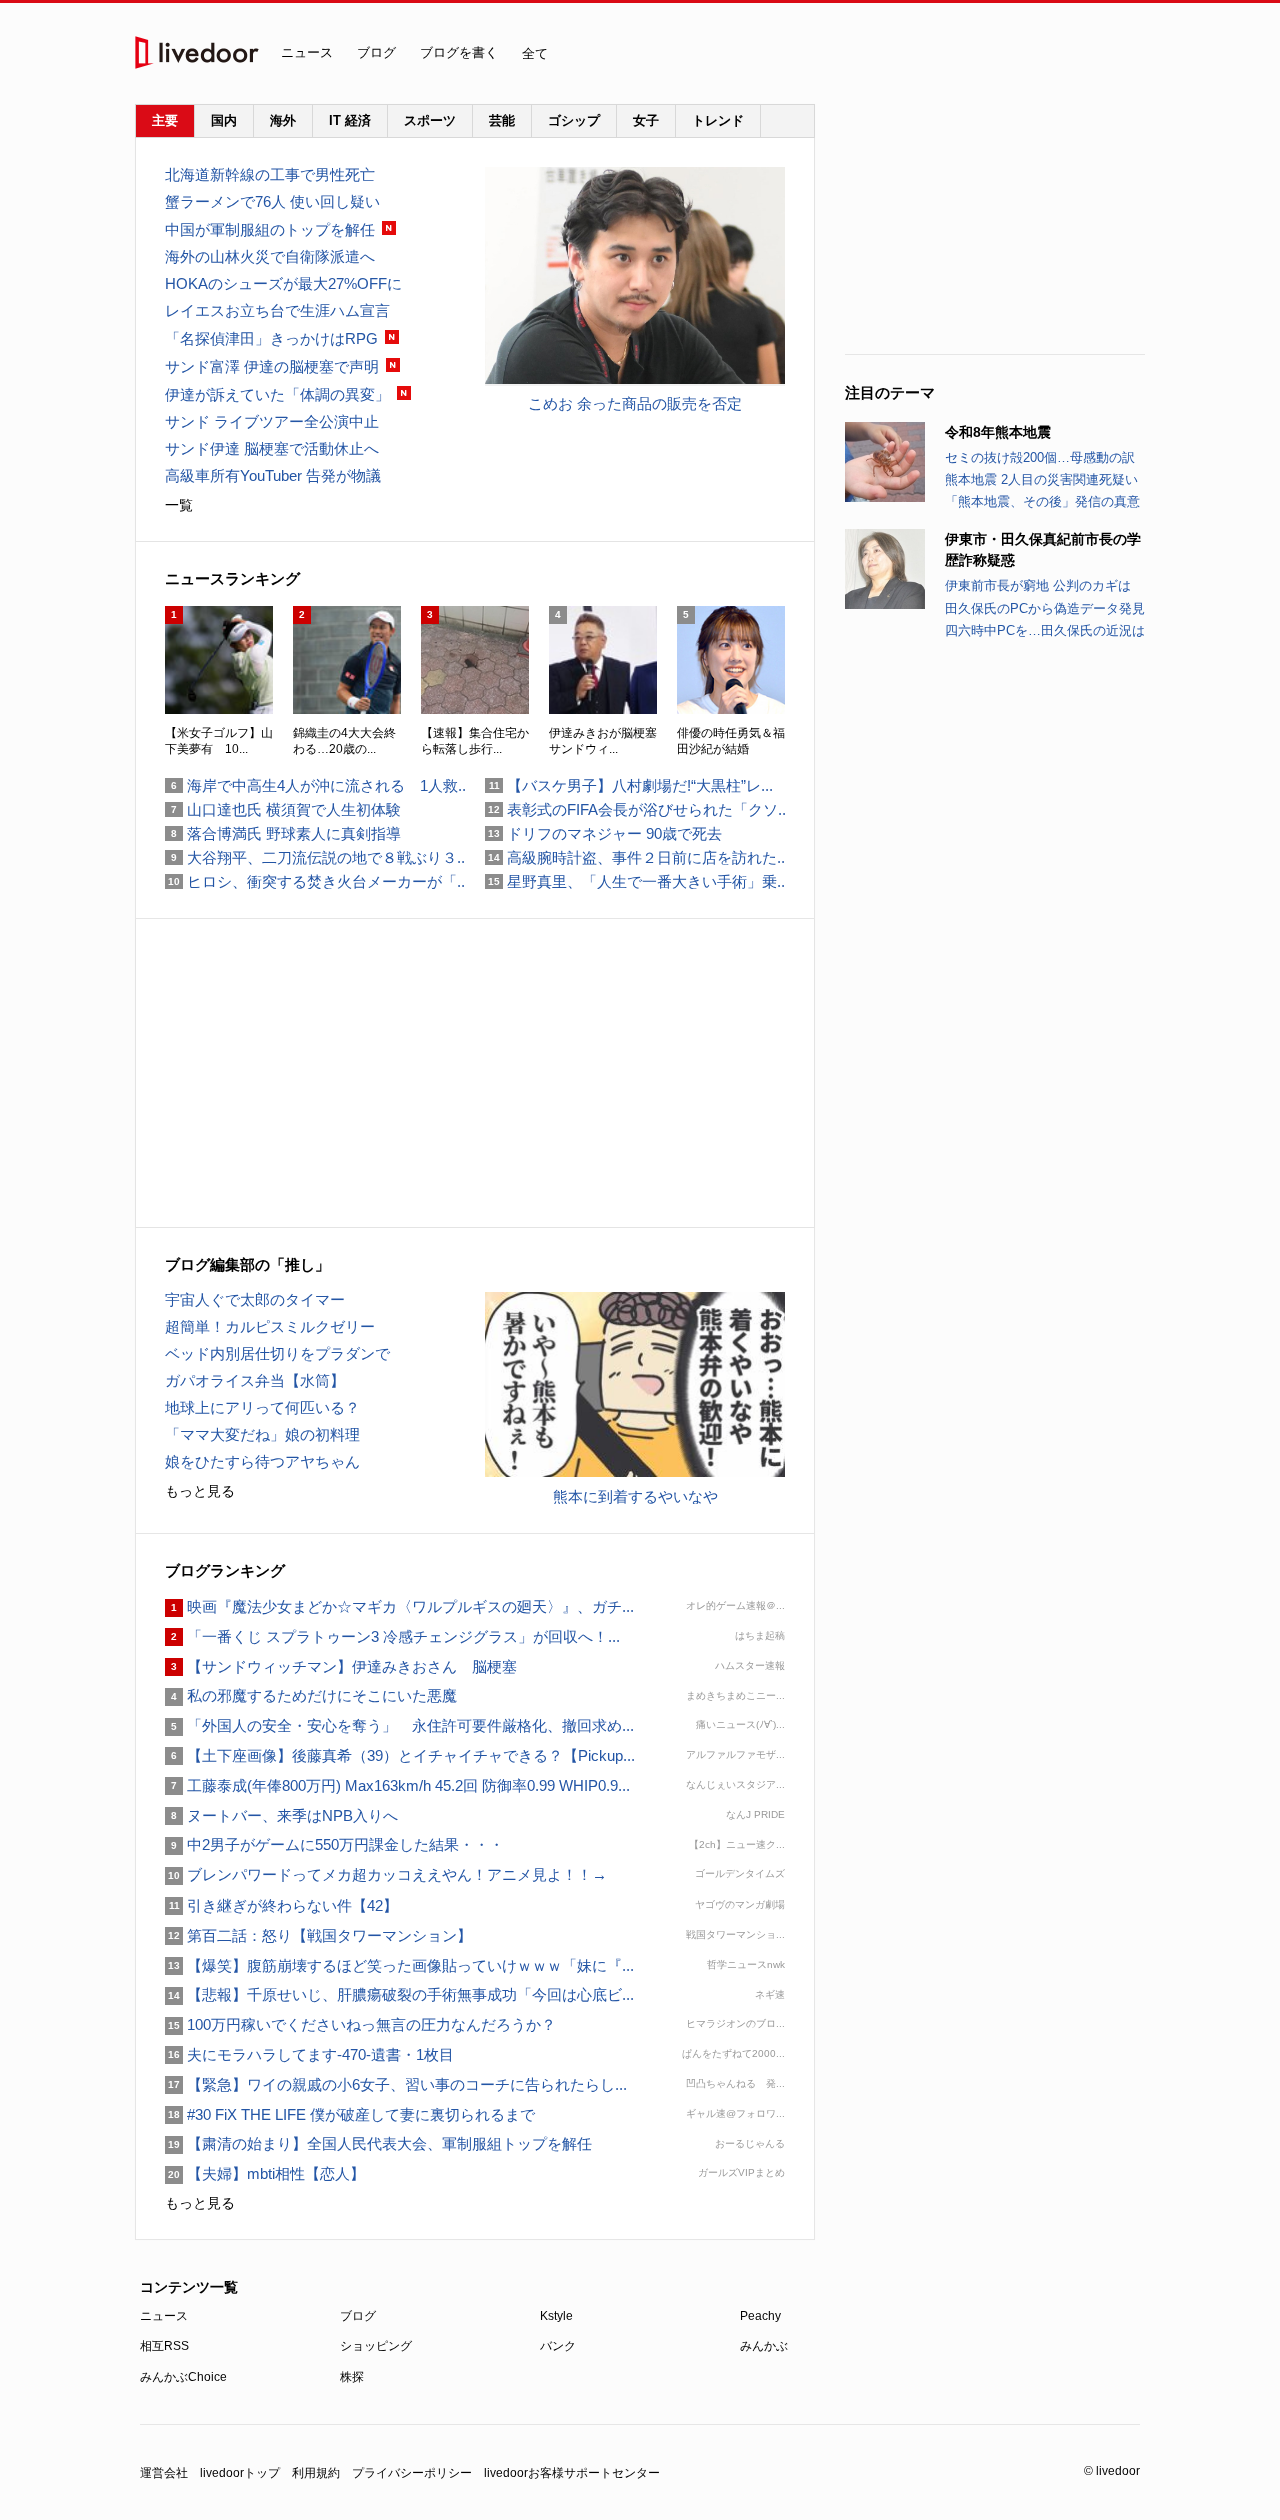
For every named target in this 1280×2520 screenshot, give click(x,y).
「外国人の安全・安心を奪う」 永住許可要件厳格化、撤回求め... (399, 1725)
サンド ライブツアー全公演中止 (272, 421)
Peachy (760, 2316)
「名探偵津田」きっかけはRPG (271, 338)
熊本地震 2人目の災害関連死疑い (1041, 479)
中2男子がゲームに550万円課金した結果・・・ (334, 1844)
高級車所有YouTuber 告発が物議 (273, 475)
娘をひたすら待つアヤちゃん (262, 1461)
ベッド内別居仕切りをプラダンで (277, 1353)
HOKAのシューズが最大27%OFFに (283, 283)
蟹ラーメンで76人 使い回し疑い (272, 201)
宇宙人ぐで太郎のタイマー (255, 1299)
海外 (283, 120)
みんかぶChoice (183, 2377)
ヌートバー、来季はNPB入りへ (281, 1815)
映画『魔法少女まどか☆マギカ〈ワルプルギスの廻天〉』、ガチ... (399, 1606)
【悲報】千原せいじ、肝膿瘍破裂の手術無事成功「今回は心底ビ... (399, 1994)
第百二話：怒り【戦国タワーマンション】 (318, 1935)
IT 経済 (350, 120)
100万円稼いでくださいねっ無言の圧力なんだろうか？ (360, 2024)
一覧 (179, 505)
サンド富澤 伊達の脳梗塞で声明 (272, 366)
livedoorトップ (240, 2473)
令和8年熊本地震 (998, 432)
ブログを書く (459, 52)
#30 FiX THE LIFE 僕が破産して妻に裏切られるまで (350, 2114)
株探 (352, 2377)
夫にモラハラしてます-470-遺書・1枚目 (309, 2054)
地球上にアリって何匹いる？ (262, 1407)
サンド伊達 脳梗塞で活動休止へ (272, 448)
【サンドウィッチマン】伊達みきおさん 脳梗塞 (341, 1666)
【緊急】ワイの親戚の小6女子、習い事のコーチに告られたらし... (396, 2084)
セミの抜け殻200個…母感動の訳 (1040, 457)
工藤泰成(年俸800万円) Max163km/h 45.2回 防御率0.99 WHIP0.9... (397, 1785)
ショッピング (376, 2346)
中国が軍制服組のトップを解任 (270, 229)
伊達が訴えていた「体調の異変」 (277, 394)
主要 (165, 120)
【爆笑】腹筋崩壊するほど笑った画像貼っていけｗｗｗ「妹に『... (399, 1965)
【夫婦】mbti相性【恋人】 (265, 2173)
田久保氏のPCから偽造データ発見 (1045, 608)
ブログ (376, 52)
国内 (224, 120)
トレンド (718, 120)
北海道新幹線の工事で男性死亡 (270, 174)
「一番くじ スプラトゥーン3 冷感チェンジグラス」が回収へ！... (392, 1636)
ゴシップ (574, 120)
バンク (558, 2346)
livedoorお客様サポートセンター (572, 2473)
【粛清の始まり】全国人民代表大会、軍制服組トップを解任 (378, 2143)
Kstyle (556, 2316)
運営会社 (164, 2473)
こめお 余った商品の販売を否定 (635, 403)
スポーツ (430, 120)
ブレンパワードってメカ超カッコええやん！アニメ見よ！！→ (386, 1874)
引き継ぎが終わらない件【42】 (281, 1905)
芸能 (502, 120)
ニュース (307, 52)
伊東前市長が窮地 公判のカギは (1038, 585)
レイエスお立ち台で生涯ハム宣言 (277, 310)
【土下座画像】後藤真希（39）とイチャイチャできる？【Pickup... (400, 1755)
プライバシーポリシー (412, 2473)
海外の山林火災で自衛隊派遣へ (270, 256)
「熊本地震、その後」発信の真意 (1042, 501)
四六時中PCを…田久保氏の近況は (1045, 630)
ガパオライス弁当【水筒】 (255, 1380)
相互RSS (164, 2346)
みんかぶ (764, 2346)
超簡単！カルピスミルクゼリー (270, 1326)
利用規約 (316, 2473)
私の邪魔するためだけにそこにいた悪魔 (311, 1695)
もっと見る (200, 1491)
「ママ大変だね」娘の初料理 (262, 1434)
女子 (646, 120)
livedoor (197, 52)
